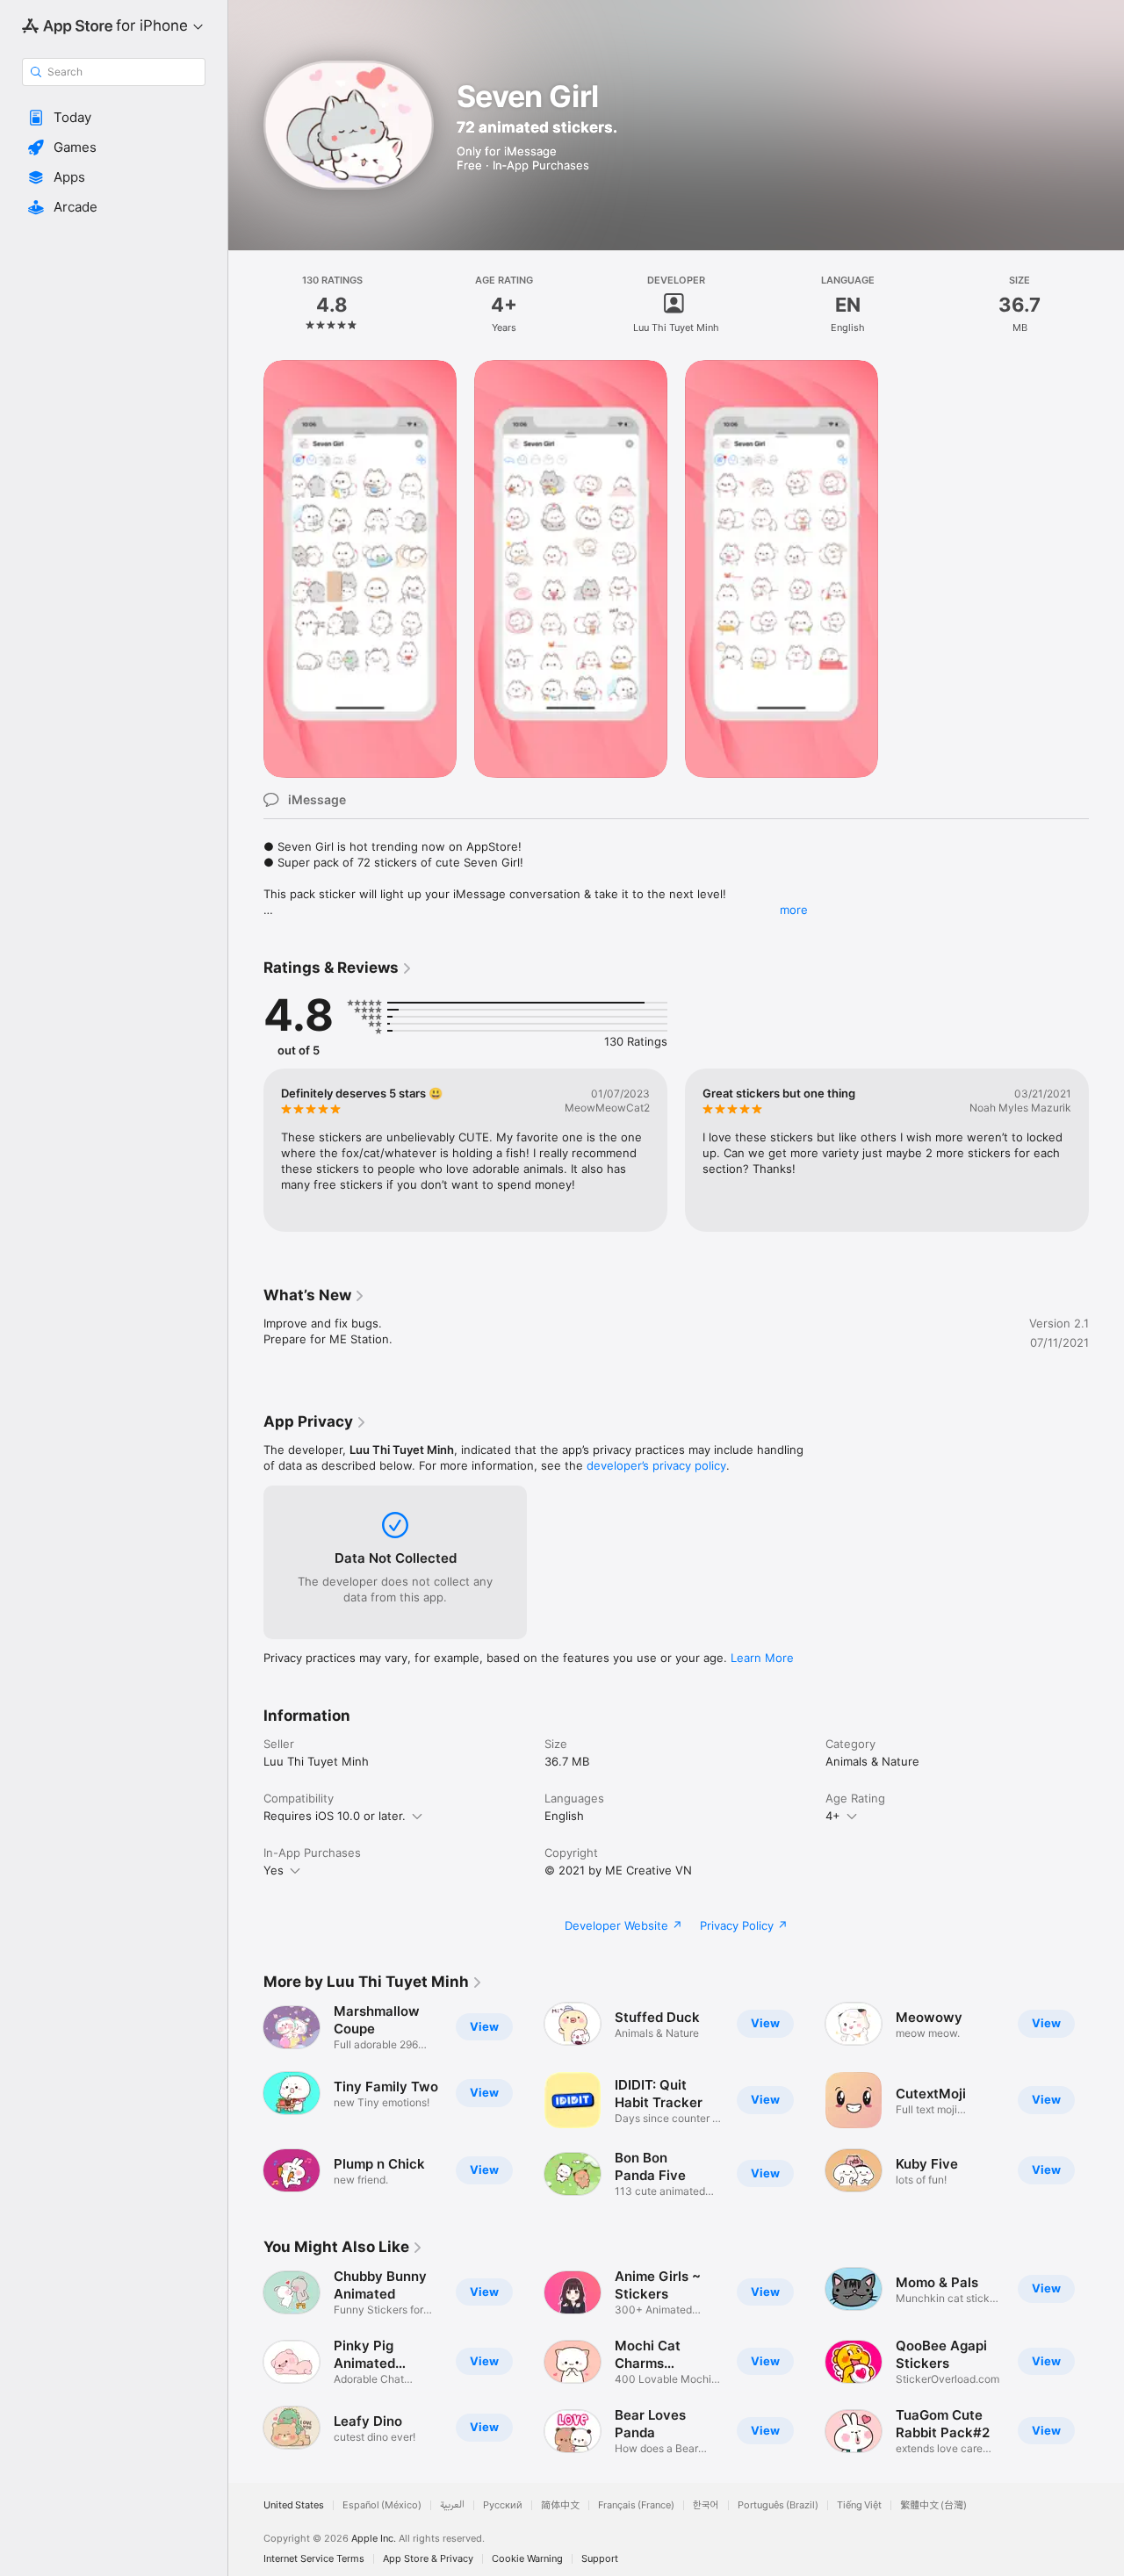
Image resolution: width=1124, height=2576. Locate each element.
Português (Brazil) (778, 2505)
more (794, 910)
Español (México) (382, 2505)
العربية (452, 2505)
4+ (833, 1816)
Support (600, 2559)
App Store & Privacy (428, 2559)
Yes (274, 1870)
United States (294, 2505)
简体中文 (560, 2505)
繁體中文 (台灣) (933, 2505)
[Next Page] (1106, 1150)
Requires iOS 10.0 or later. (335, 1816)
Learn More (762, 1658)
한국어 (706, 2505)
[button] (114, 118)
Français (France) (636, 2505)
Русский (503, 2505)
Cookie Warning (527, 2559)
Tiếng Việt (859, 2505)
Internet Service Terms (314, 2559)
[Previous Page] (246, 1150)
